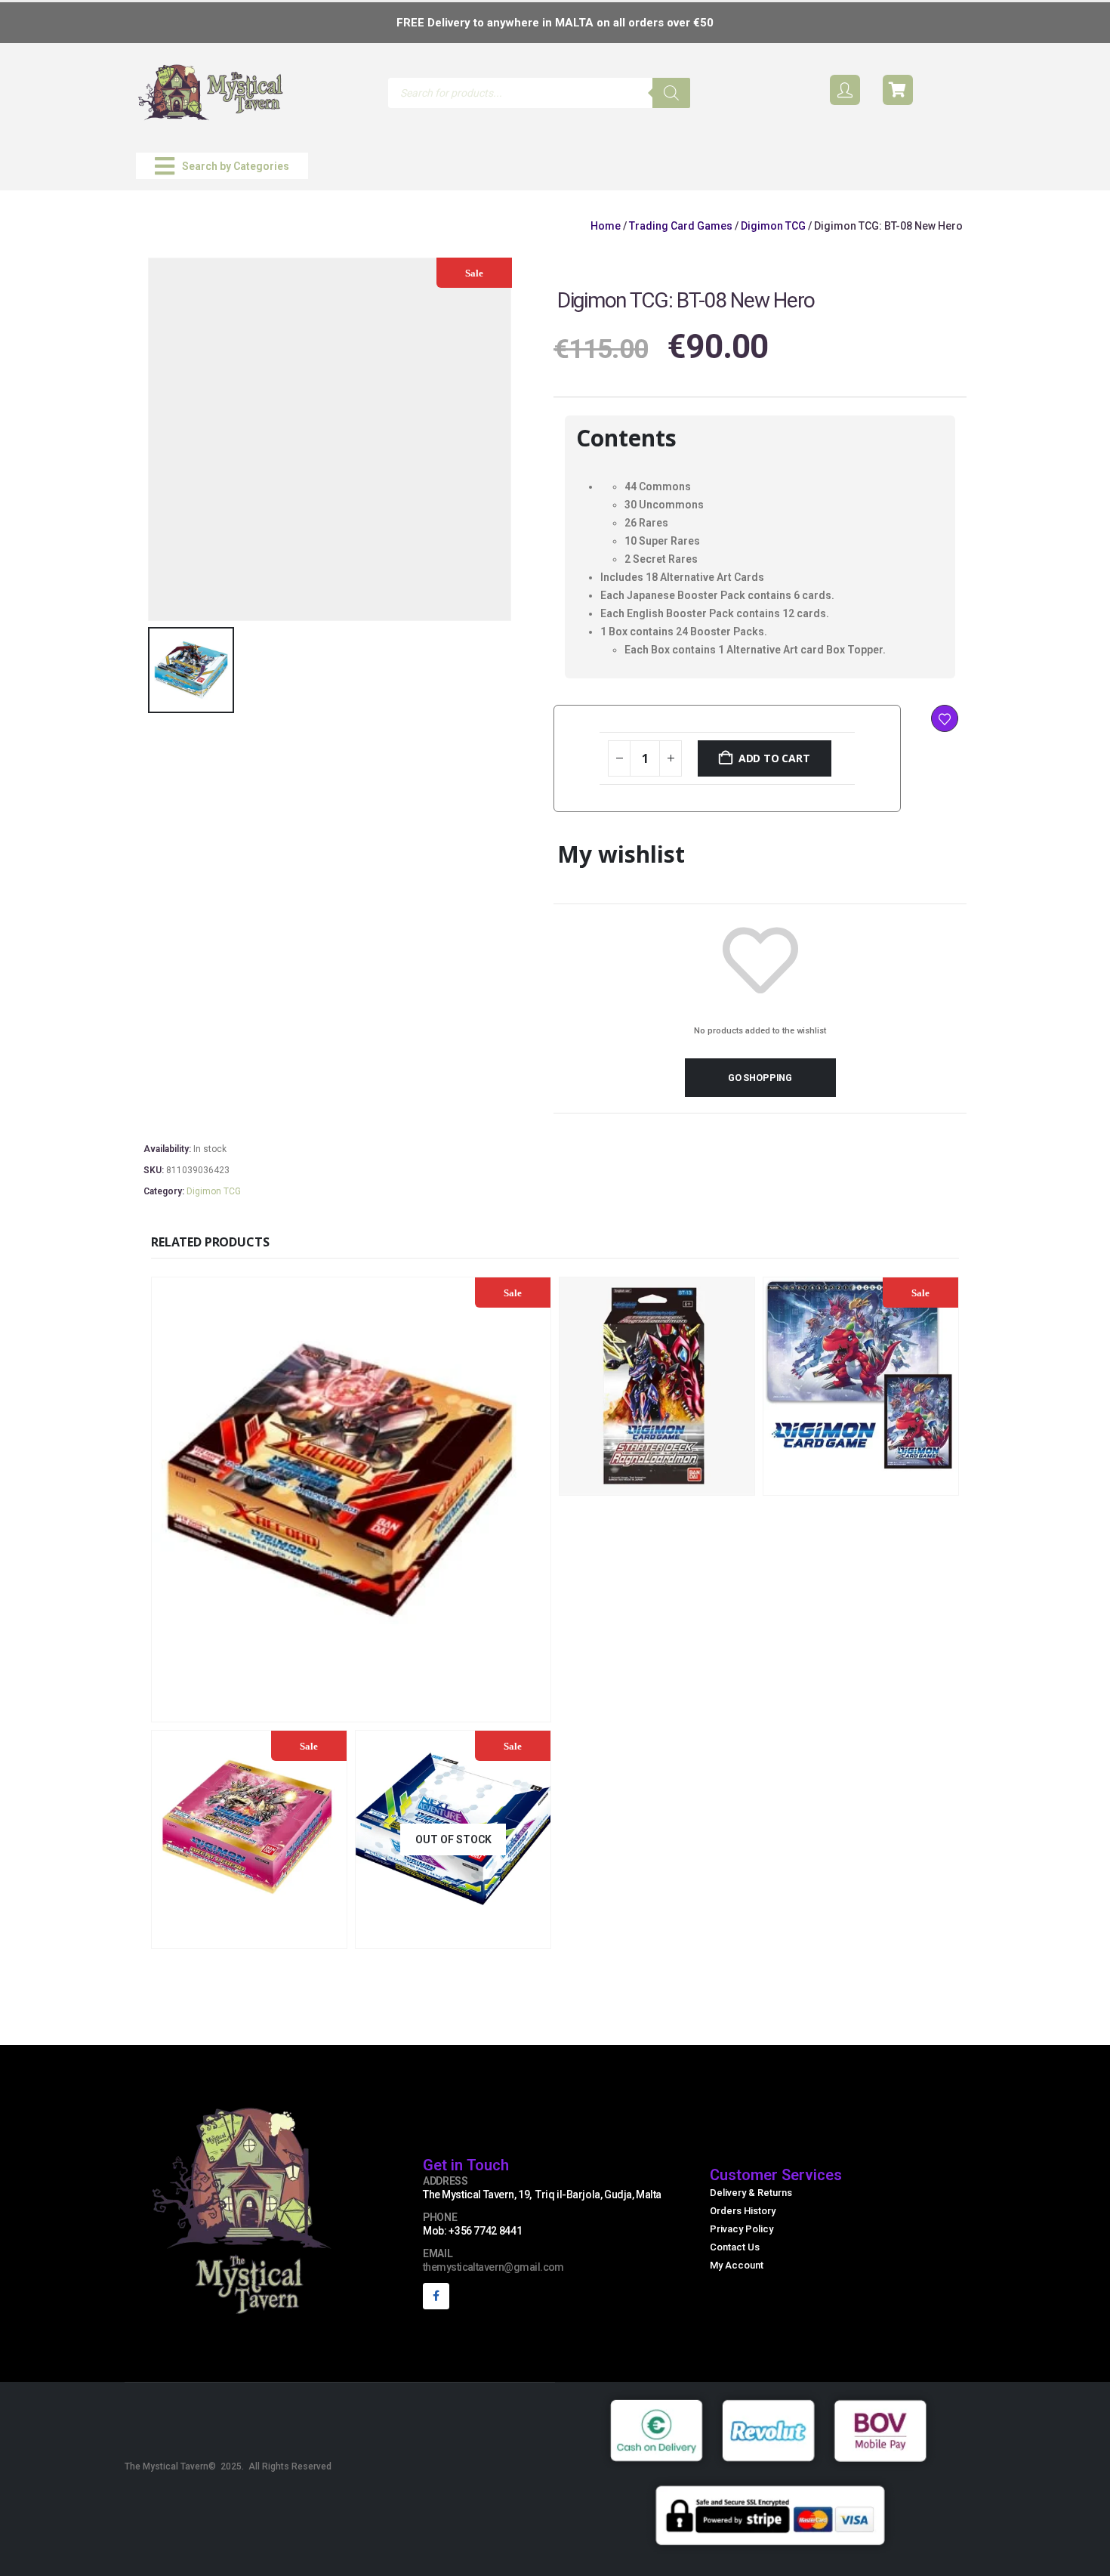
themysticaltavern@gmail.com (493, 2267)
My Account (737, 2265)
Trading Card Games (681, 226)
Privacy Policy (742, 2229)
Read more (502, 1935)
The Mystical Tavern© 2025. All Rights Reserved (228, 2466)
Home (606, 226)
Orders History (743, 2211)
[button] (222, 166)
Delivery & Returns (751, 2193)
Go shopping (760, 1078)
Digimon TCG (773, 226)
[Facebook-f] (436, 2296)
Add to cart (774, 758)
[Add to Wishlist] (945, 718)
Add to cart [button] (452, 1708)
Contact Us (735, 2247)
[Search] (671, 93)
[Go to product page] (657, 1386)
